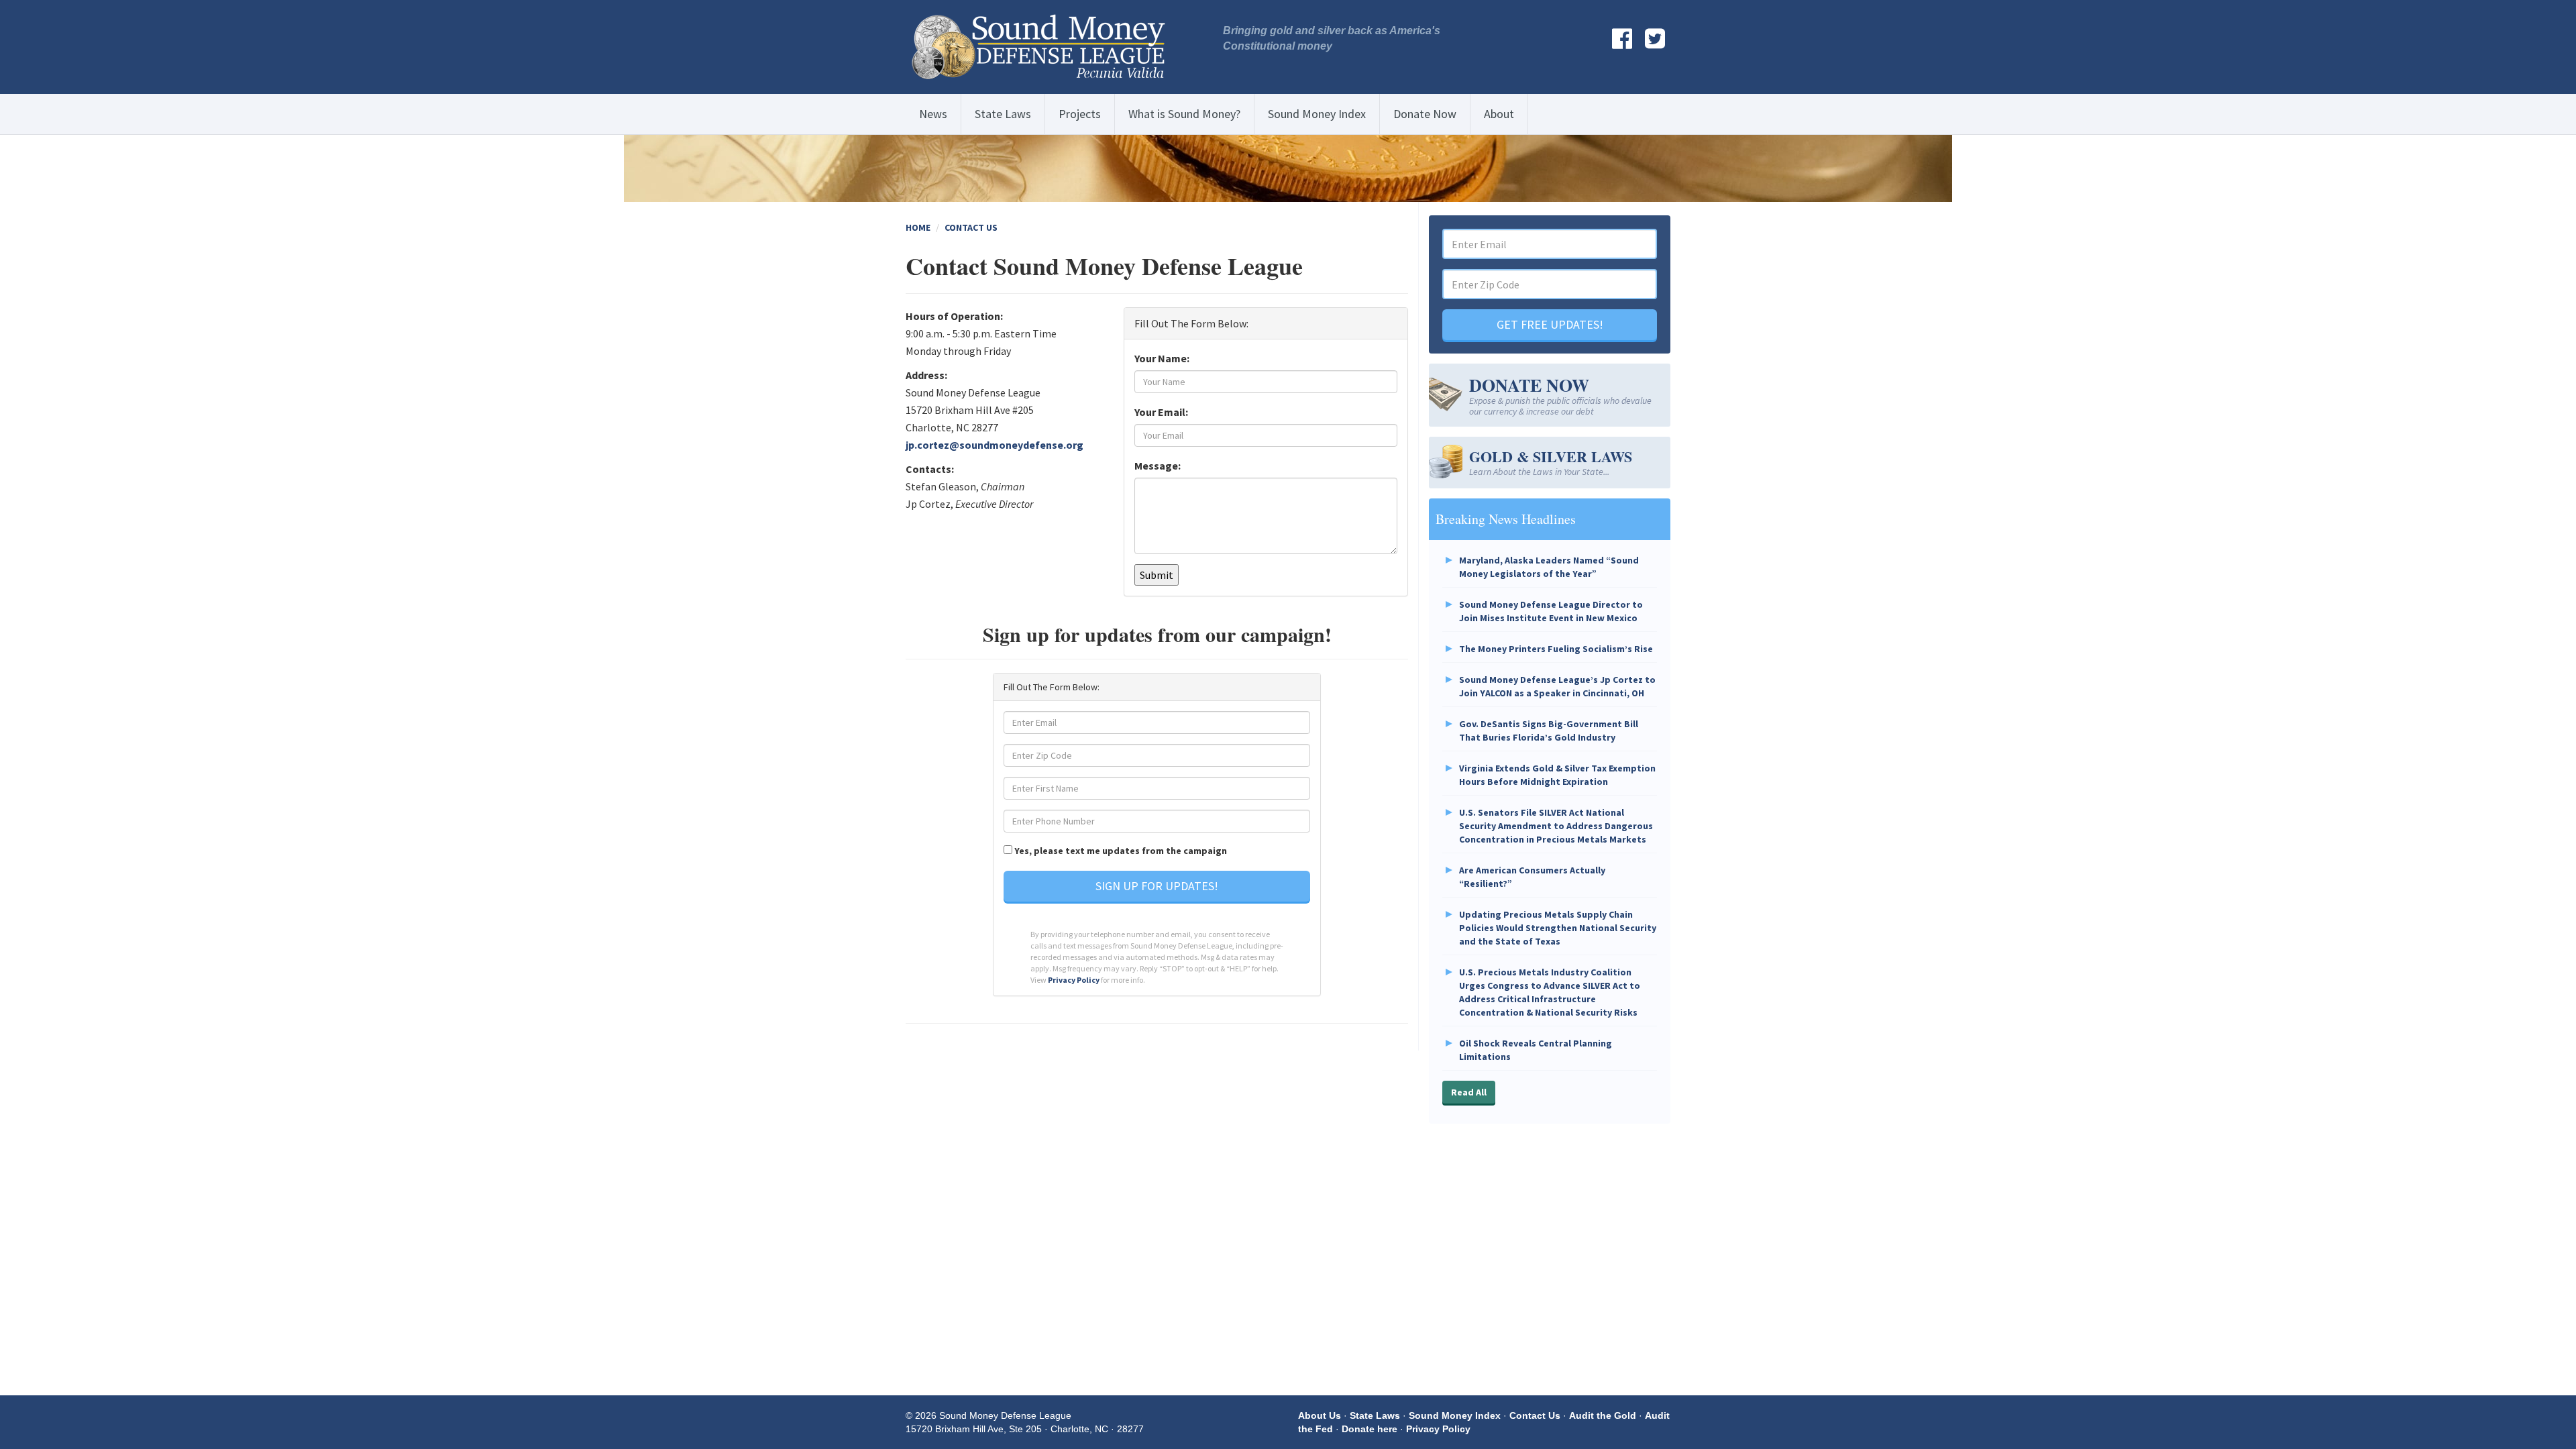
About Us (1320, 1415)
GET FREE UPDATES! (1550, 324)
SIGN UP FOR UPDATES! (1157, 886)
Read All (1469, 1092)
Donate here (1370, 1429)
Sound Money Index (1317, 114)
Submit (1157, 575)
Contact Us (971, 227)
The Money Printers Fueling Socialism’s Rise (1556, 649)
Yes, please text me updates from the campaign (1121, 851)
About (1499, 114)
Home (918, 227)
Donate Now (1425, 114)
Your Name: (1162, 358)
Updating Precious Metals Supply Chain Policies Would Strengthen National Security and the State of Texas (1558, 928)
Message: (1158, 466)
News (933, 114)
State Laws (1003, 114)
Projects (1080, 114)
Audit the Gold (1603, 1415)
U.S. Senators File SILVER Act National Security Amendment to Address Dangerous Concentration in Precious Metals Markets (1556, 826)
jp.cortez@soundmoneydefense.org (995, 445)
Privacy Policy (1074, 980)
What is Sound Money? (1184, 114)
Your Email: (1161, 412)
